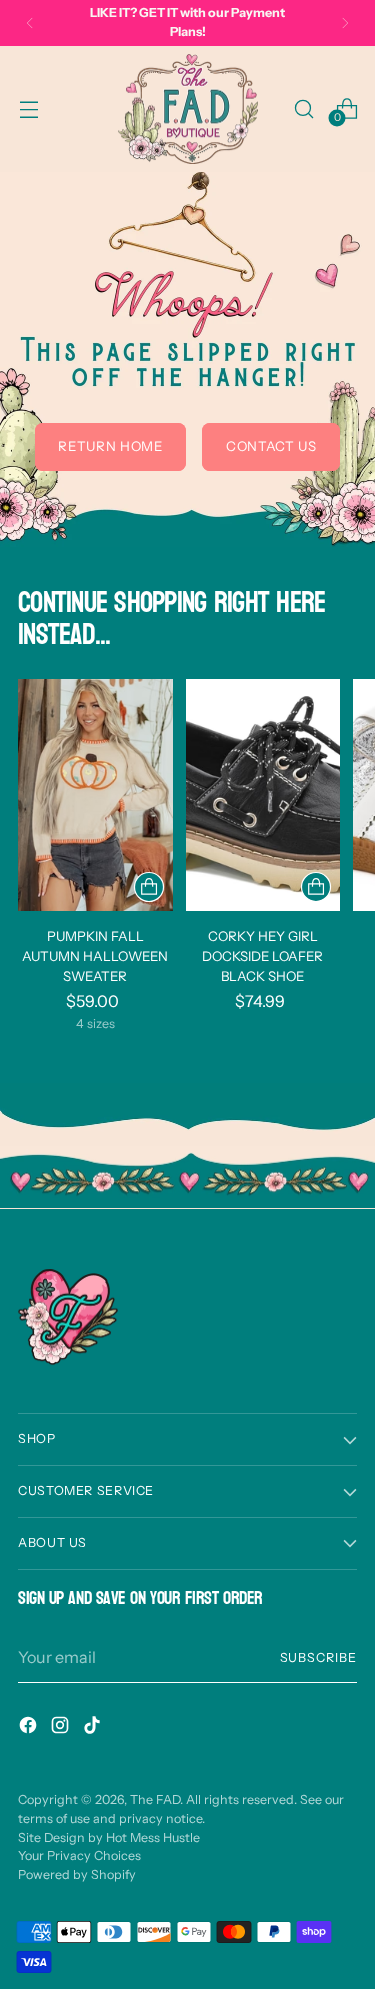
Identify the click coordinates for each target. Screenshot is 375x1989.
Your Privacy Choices (79, 1855)
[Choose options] (149, 887)
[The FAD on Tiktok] (94, 1728)
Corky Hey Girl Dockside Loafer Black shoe (262, 956)
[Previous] (30, 23)
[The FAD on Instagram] (62, 1728)
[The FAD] (188, 109)
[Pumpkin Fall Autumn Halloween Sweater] (95, 795)
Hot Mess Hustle (153, 1837)
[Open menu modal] (28, 108)
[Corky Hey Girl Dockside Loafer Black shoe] (263, 795)
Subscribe (318, 1657)
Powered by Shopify (77, 1874)
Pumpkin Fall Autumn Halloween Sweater (95, 956)
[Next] (345, 23)
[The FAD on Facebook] (30, 1728)
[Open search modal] (303, 108)
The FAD (155, 1799)
